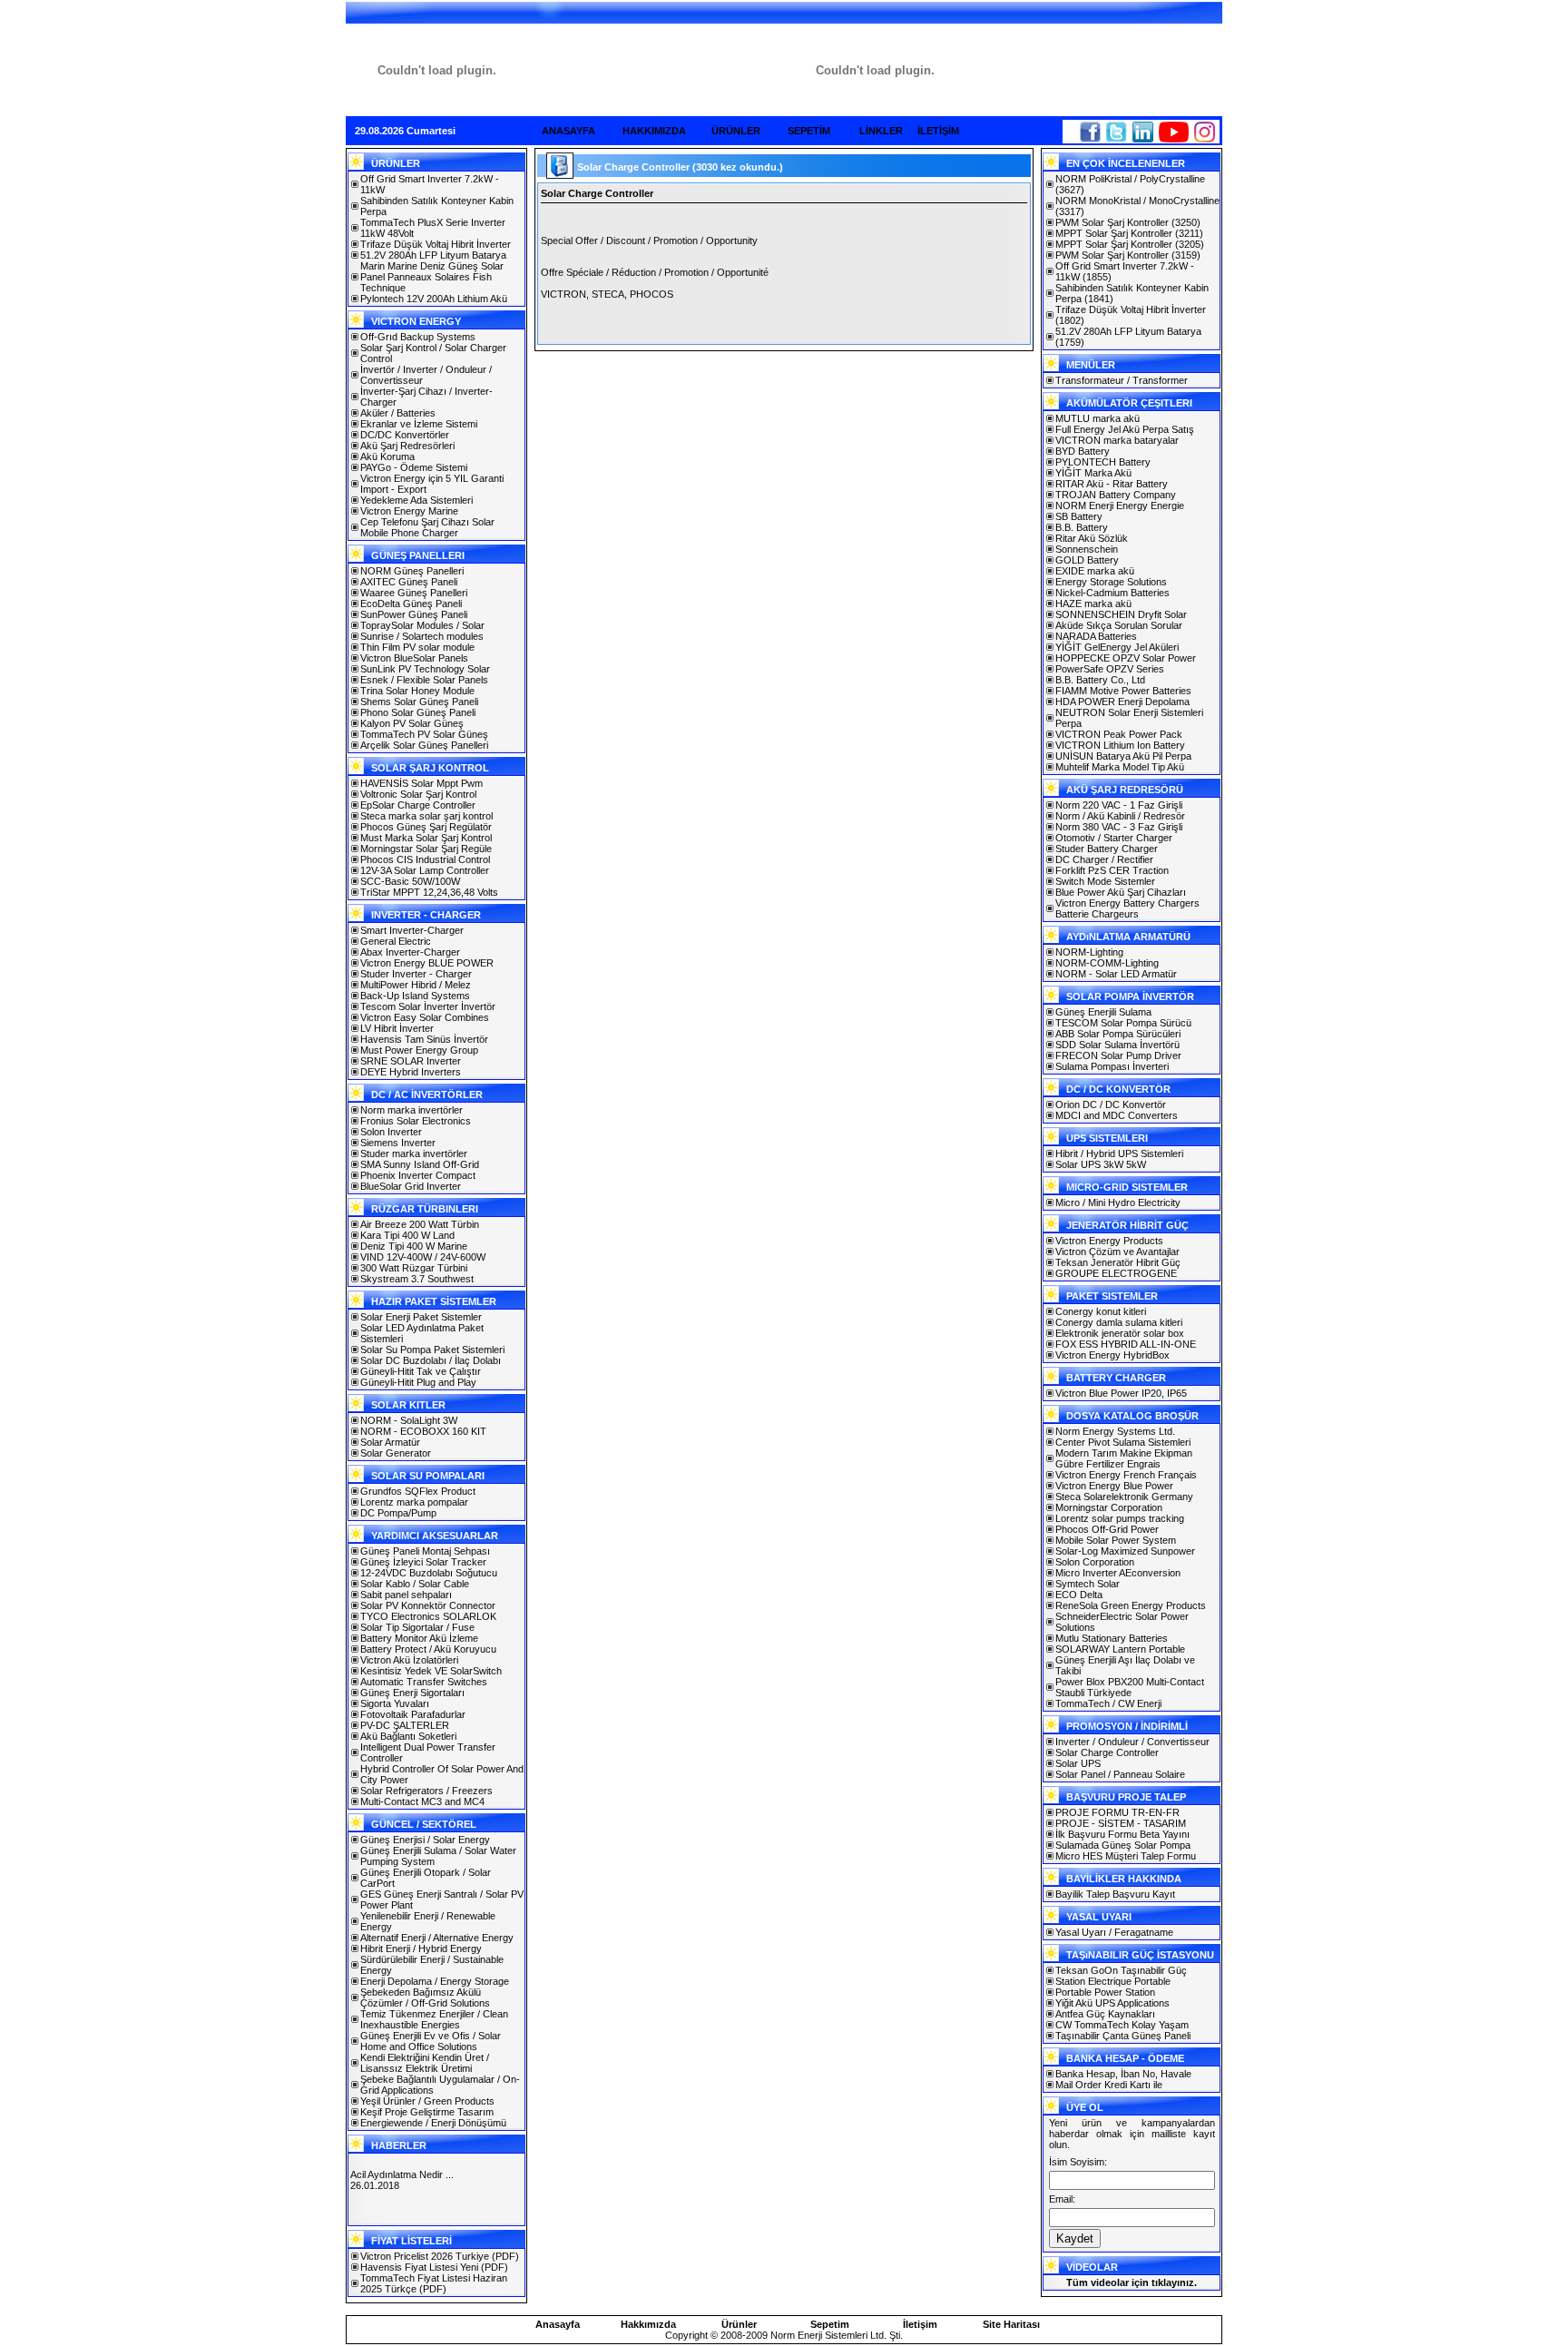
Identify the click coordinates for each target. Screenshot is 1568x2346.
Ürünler (739, 2324)
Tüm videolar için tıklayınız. (1132, 2282)
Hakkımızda (648, 2324)
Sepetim (830, 2324)
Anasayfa (558, 2324)
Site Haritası (1011, 2324)
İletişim (920, 2324)
